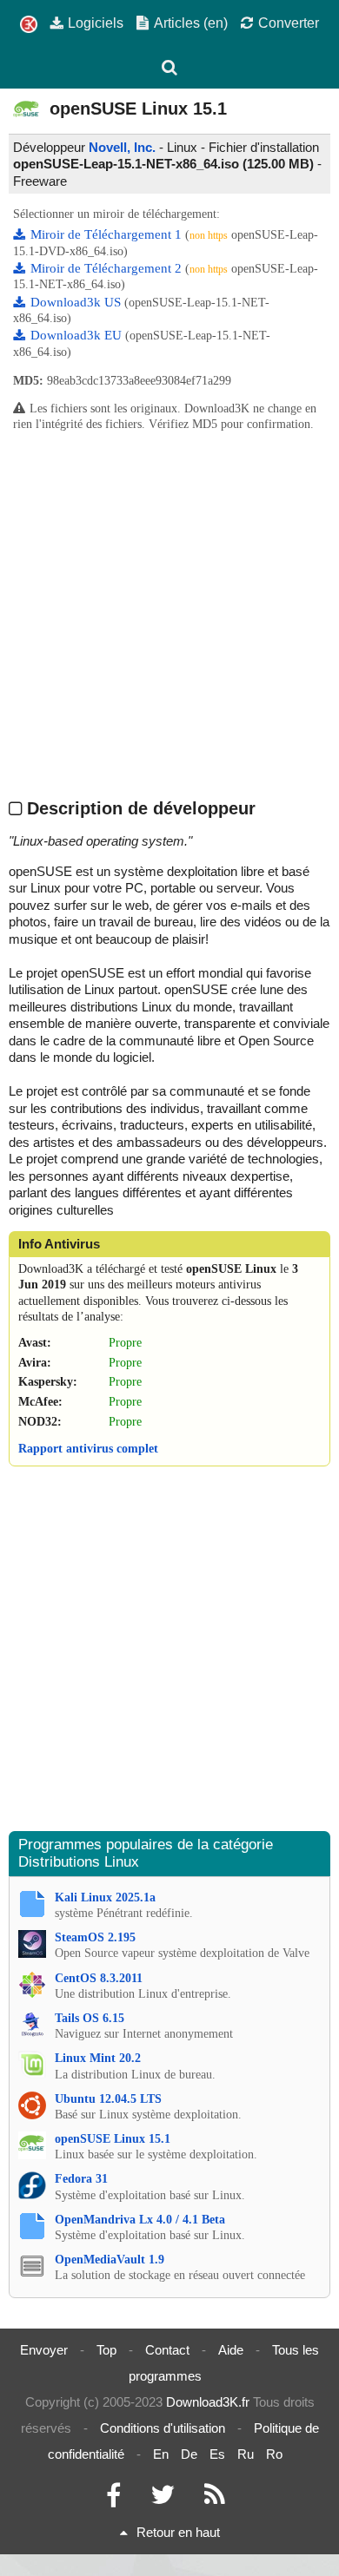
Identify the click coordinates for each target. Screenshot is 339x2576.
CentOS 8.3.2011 (99, 1978)
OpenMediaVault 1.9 (110, 2260)
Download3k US (77, 302)
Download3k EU (78, 335)
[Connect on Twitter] (163, 2499)
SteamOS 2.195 (95, 1937)
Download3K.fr (208, 2402)
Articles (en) (191, 23)
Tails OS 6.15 (90, 2018)
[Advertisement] (169, 615)
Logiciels (96, 23)
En (161, 2454)
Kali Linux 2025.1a (105, 1897)
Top (106, 2350)
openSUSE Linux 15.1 (113, 2139)
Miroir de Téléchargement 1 (108, 234)
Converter (289, 23)
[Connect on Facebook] (113, 2499)
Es (217, 2454)
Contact (167, 2350)
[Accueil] (29, 25)
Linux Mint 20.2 (98, 2058)
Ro (274, 2454)
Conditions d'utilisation (163, 2428)
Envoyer (44, 2350)
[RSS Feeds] (215, 2499)
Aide (231, 2350)
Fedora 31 (81, 2179)
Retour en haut (178, 2532)
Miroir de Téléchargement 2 (108, 268)
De (189, 2454)
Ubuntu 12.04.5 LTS (108, 2099)
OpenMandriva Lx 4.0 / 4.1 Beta (140, 2220)
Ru (246, 2454)
